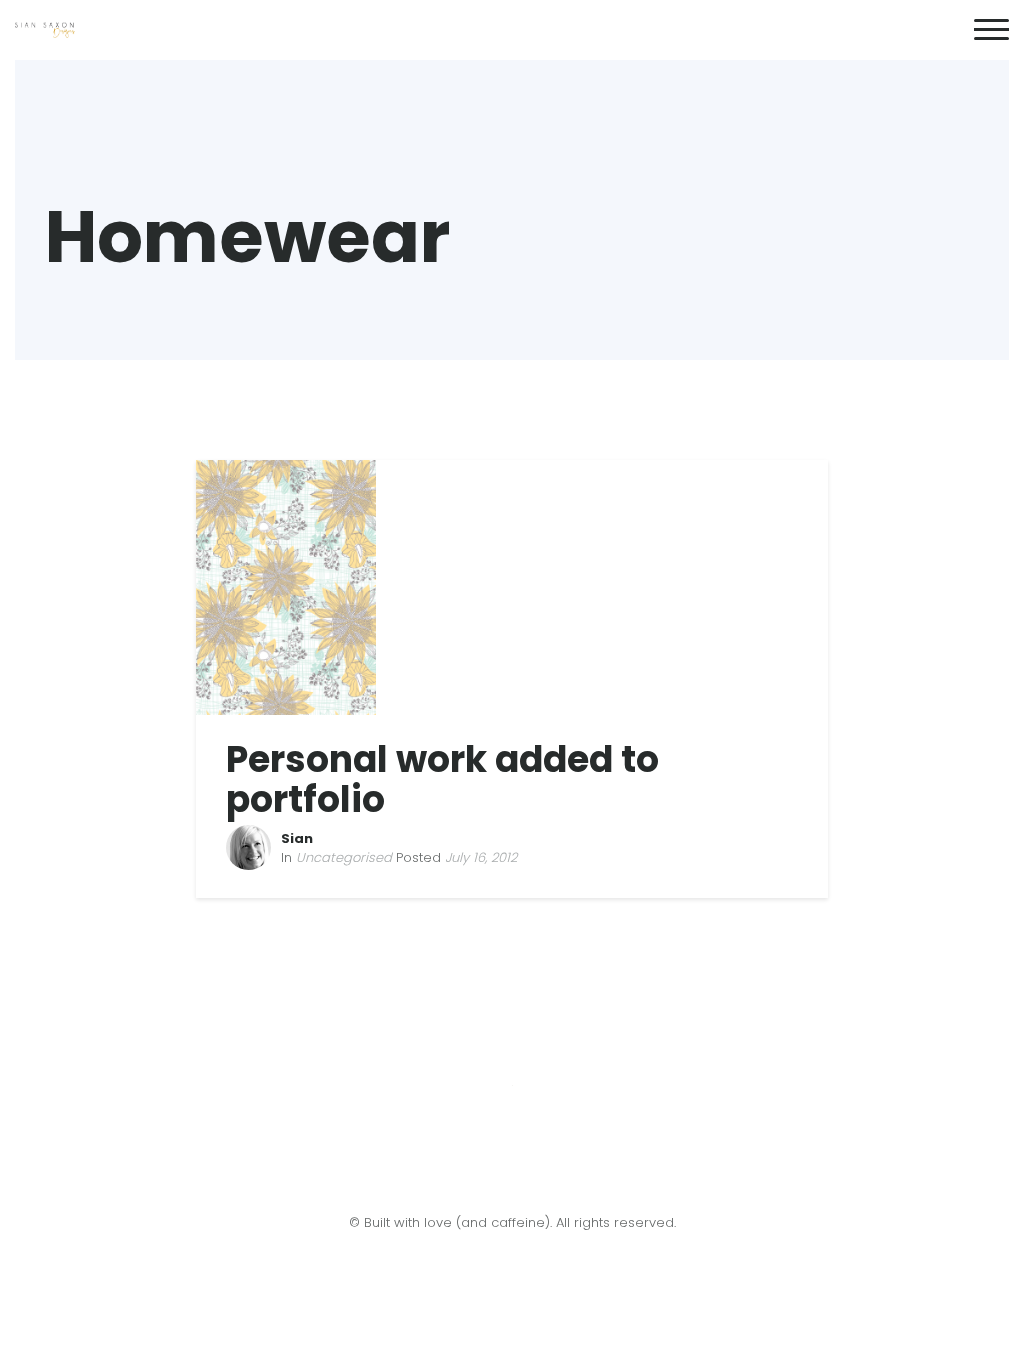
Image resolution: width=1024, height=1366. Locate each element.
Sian (297, 838)
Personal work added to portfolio (442, 779)
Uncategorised (344, 857)
